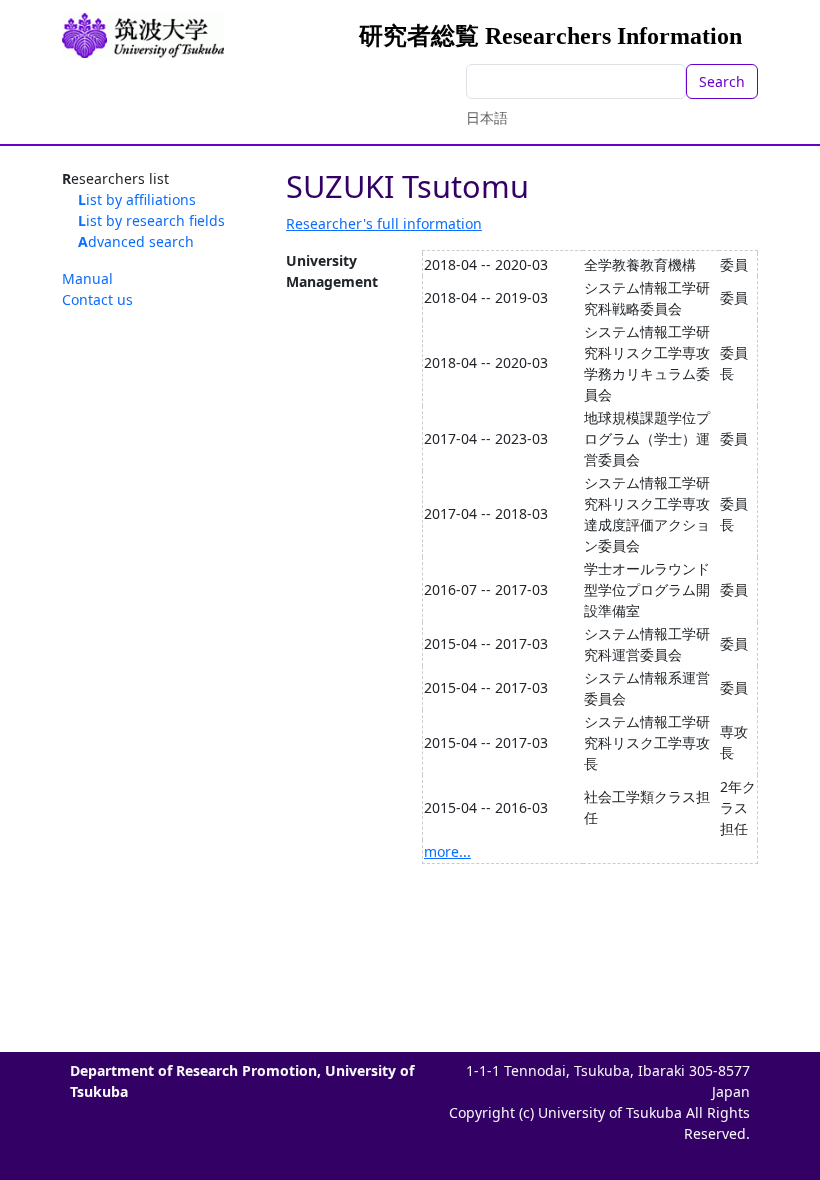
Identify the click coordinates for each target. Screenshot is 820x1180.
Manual (87, 278)
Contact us (97, 299)
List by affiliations (137, 199)
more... (447, 851)
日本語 (487, 117)
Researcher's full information (384, 223)
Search (722, 81)
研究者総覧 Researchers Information (550, 36)
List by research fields (151, 220)
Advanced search (136, 241)
